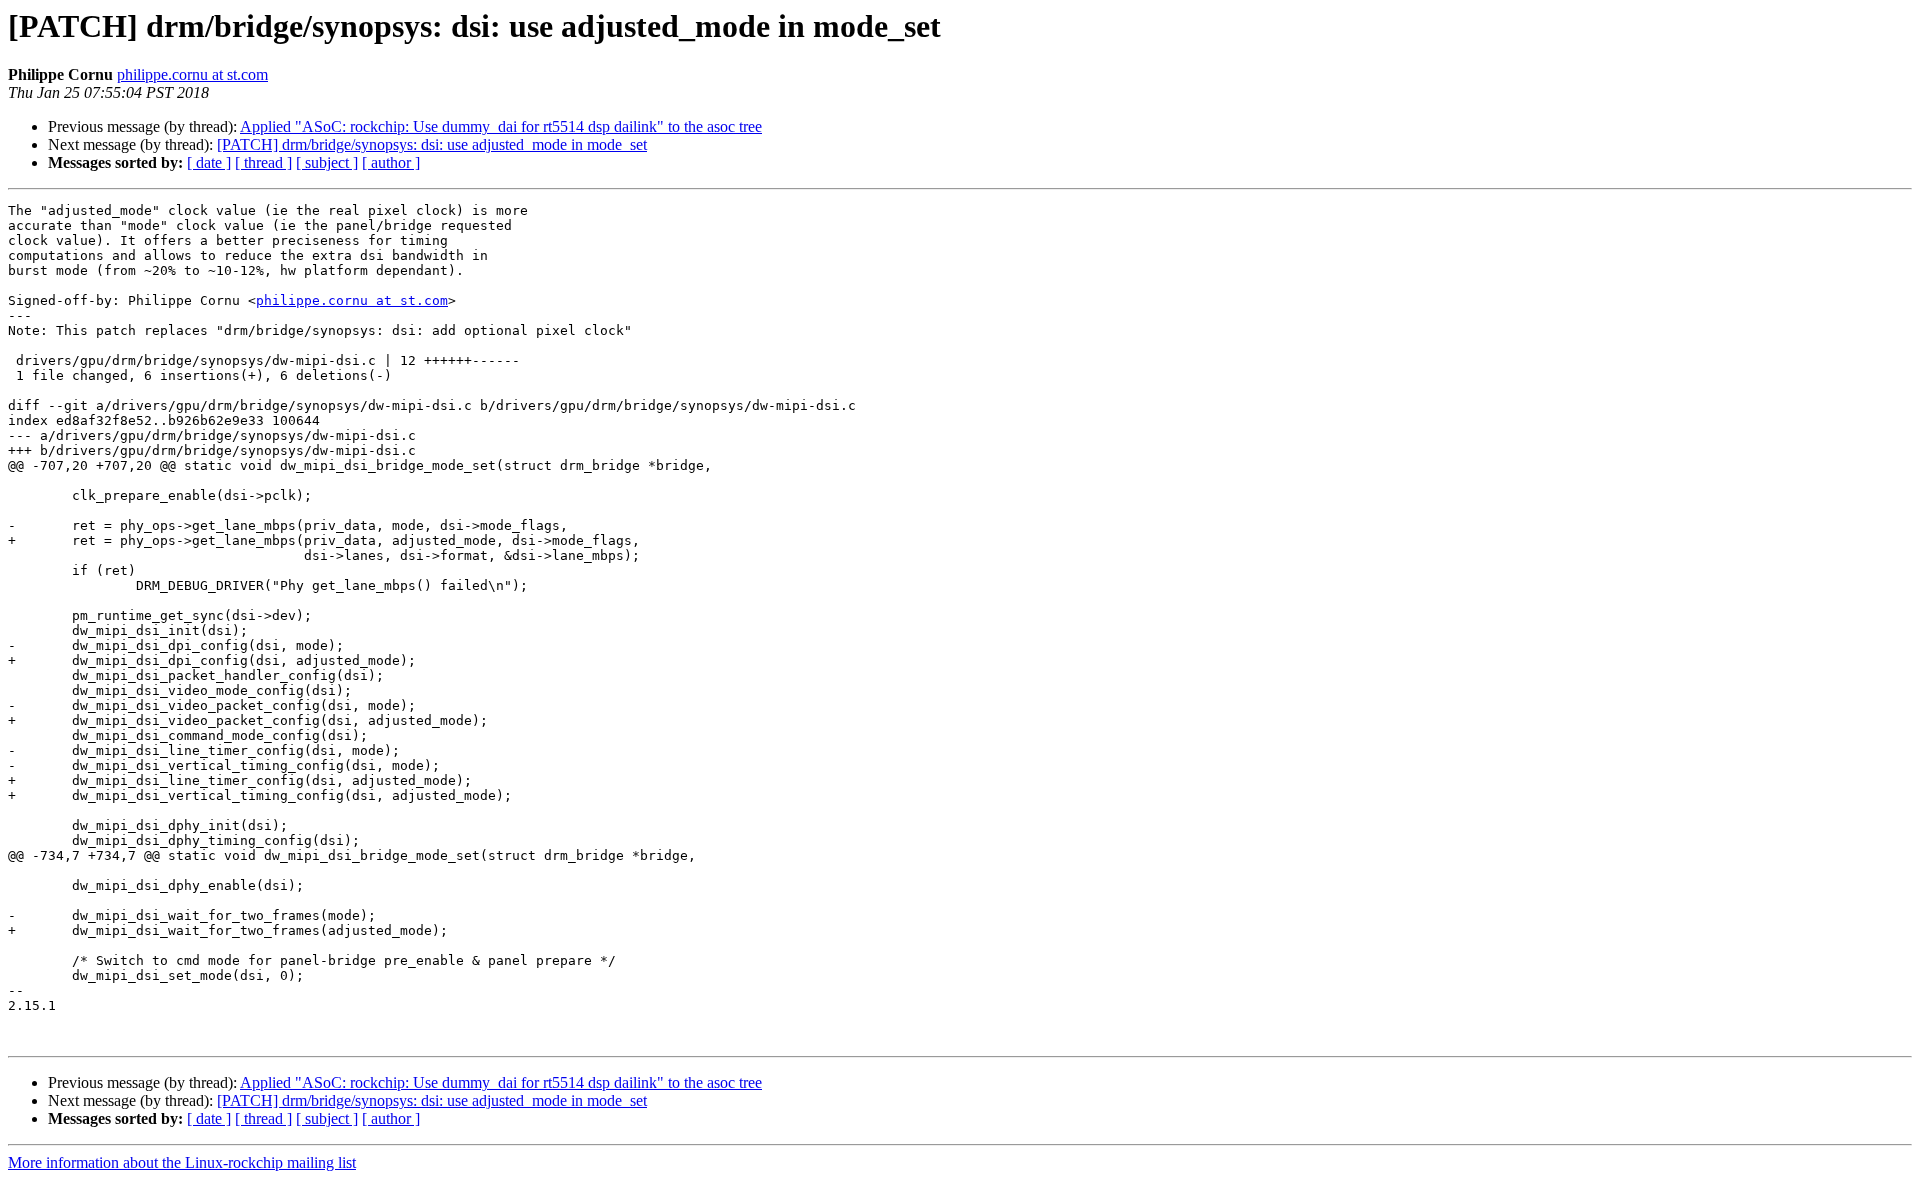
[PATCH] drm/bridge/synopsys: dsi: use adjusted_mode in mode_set (432, 144)
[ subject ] (327, 162)
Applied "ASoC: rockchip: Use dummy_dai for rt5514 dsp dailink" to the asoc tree (501, 126)
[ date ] (209, 162)
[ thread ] (263, 162)
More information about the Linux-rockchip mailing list (182, 1162)
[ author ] (391, 162)
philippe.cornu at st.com (192, 74)
